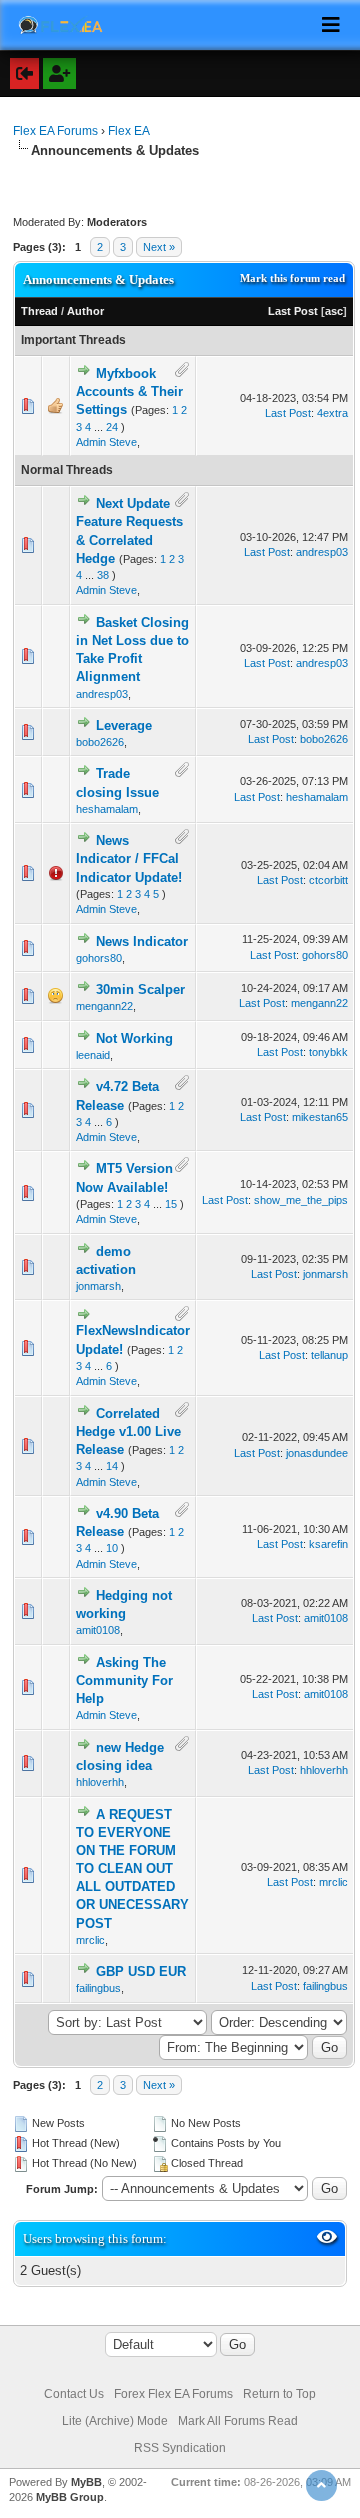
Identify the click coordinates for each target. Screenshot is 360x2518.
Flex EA (129, 131)
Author (85, 311)
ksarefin (328, 1544)
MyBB (86, 2482)
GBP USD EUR (141, 1971)
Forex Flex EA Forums (173, 2394)
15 (171, 1204)
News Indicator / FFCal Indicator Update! (129, 858)
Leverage (124, 725)
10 (112, 1548)
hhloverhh (100, 1782)
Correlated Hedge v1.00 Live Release (128, 1431)
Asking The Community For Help (124, 1680)
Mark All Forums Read (238, 2421)
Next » (159, 247)
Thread (39, 311)
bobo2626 (100, 742)
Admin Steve (106, 442)
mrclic (90, 1940)
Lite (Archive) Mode (115, 2421)
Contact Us (74, 2394)
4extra (332, 413)
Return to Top (279, 2394)
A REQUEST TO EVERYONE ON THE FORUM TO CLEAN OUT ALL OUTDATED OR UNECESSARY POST (132, 1869)
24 (112, 427)
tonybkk (328, 1052)
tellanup (329, 1355)
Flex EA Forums (55, 131)
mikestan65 (320, 1117)
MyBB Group (70, 2497)
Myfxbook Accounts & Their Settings (129, 391)
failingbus (98, 1988)
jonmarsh (98, 1286)
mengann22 (104, 1006)
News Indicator (142, 941)
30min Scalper (140, 989)
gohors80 (99, 958)
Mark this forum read (292, 278)
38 (103, 575)
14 (112, 1466)
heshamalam (107, 809)
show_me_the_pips (301, 1200)
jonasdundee (317, 1453)
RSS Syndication (180, 2448)
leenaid (93, 1055)
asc (334, 311)
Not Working (134, 1038)
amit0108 (98, 1630)
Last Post (293, 311)
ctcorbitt (328, 880)
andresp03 (322, 552)
